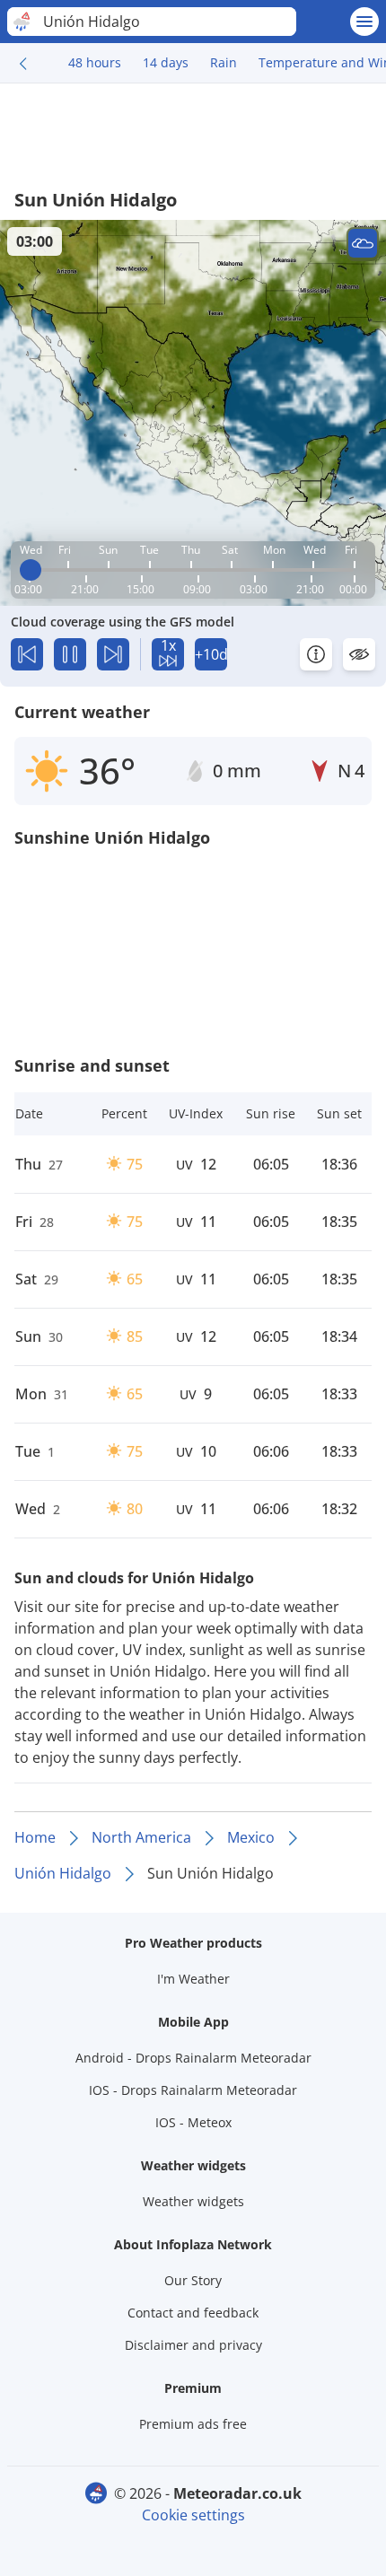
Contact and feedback (193, 2313)
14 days (166, 62)
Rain (224, 62)
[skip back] (27, 654)
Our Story (193, 2280)
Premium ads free (193, 2424)
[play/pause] (70, 654)
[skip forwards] (113, 654)
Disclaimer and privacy (193, 2345)
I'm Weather (193, 1979)
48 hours (95, 62)
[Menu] (364, 22)
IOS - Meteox (193, 2122)
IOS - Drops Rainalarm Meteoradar (193, 2090)
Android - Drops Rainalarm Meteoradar (193, 2058)
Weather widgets (193, 2201)
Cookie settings (193, 2515)
